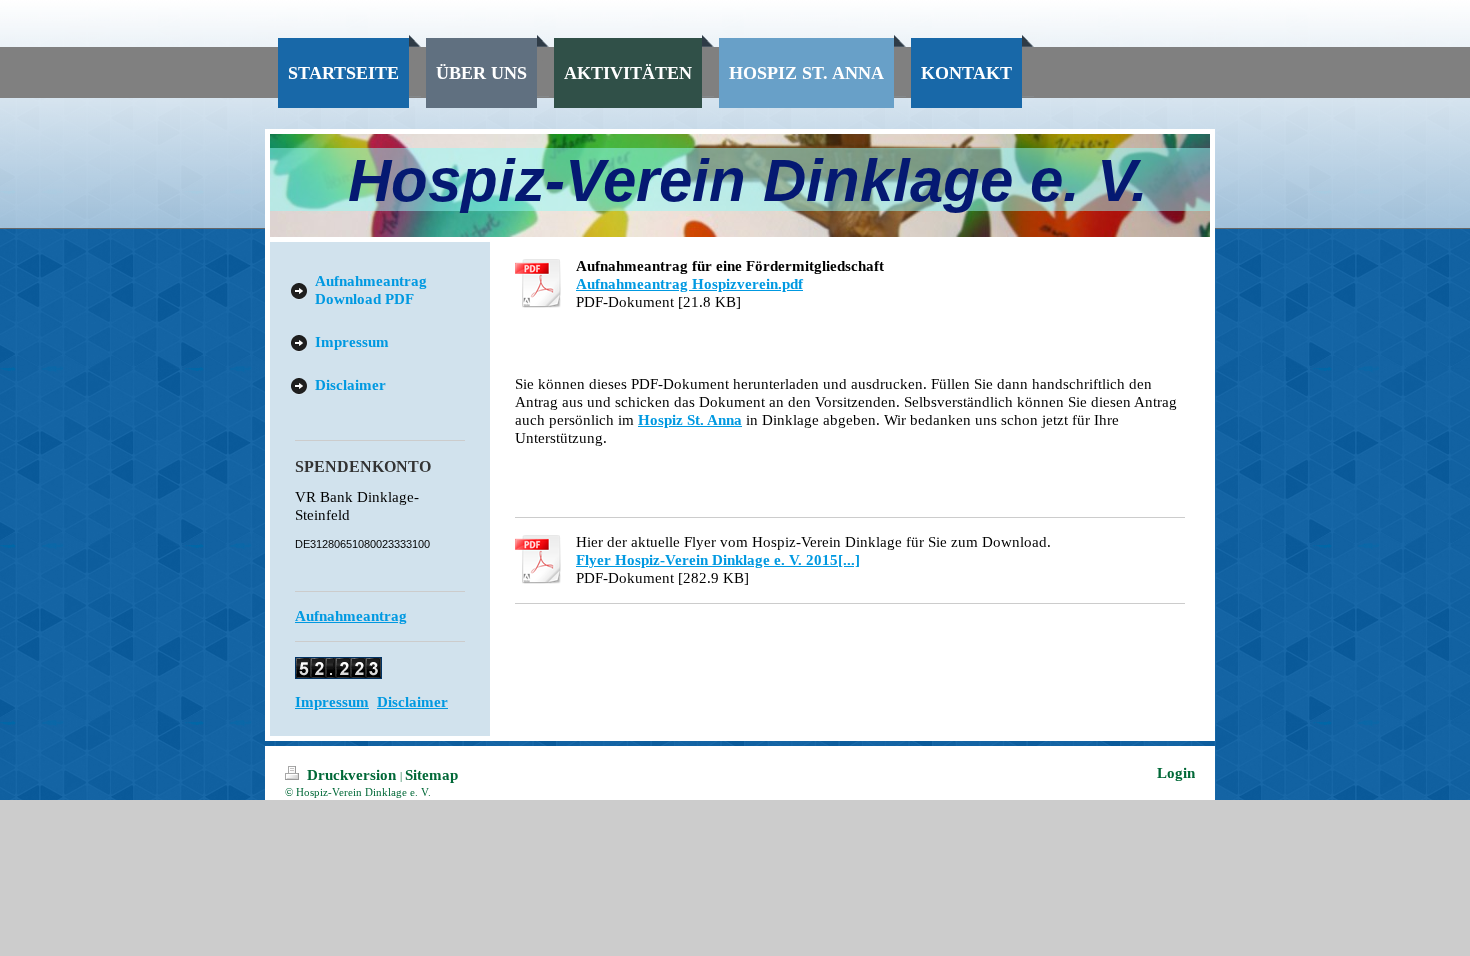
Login (1176, 773)
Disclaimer (412, 702)
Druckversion (351, 775)
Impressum (332, 702)
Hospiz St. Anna (690, 420)
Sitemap (431, 775)
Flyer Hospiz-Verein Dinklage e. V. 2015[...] (718, 560)
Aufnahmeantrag (351, 616)
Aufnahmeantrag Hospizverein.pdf (689, 284)
